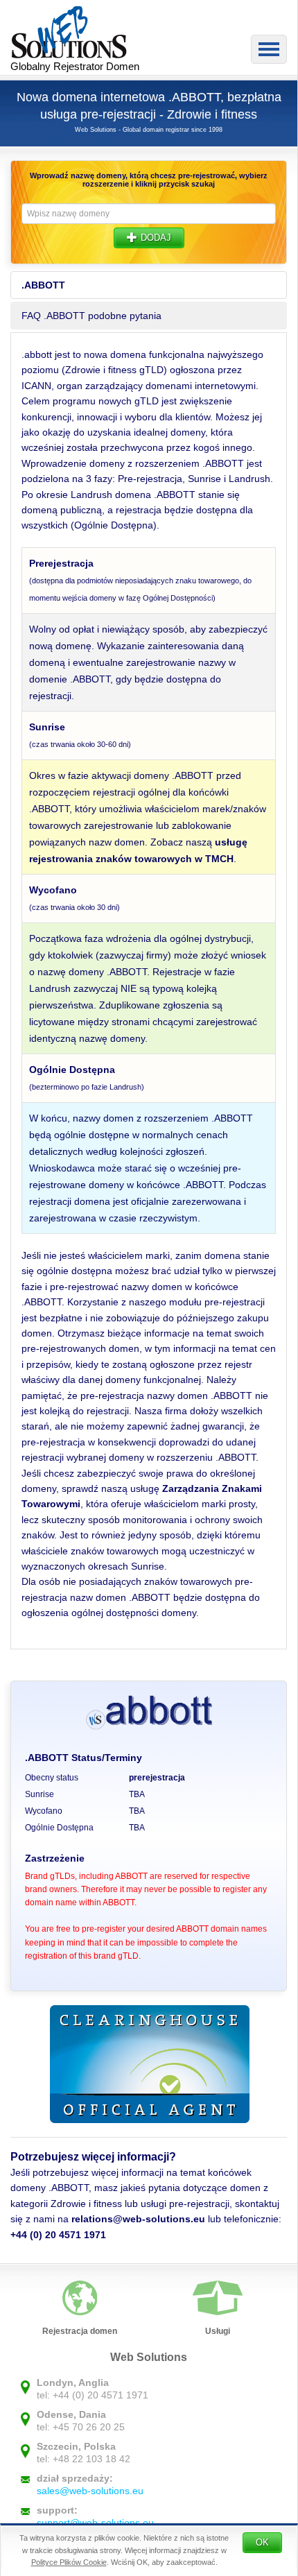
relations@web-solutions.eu (138, 2219)
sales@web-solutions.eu (90, 2491)
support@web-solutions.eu (95, 2523)
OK (262, 2542)
